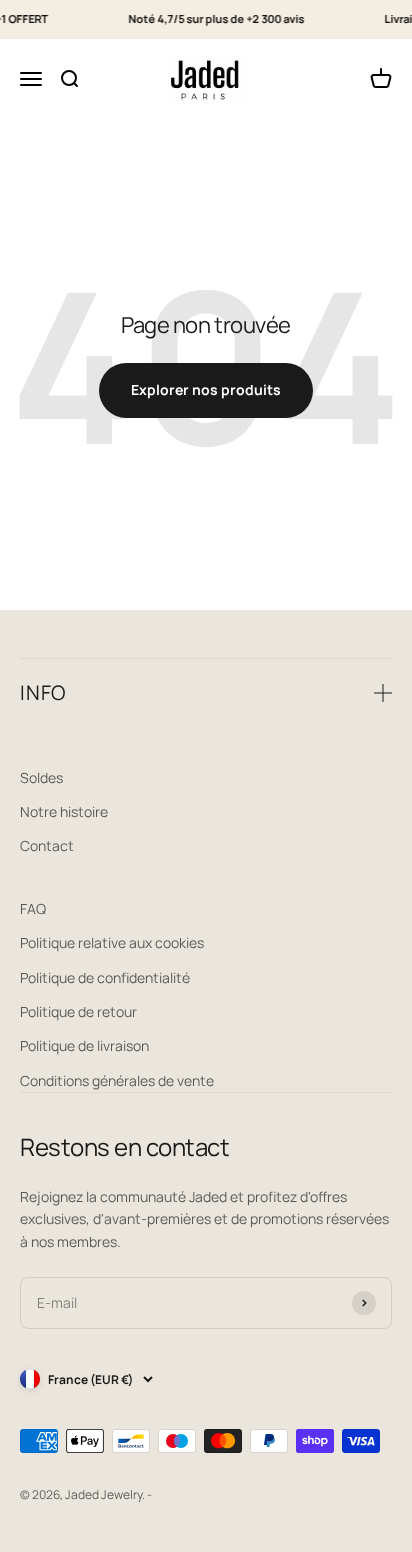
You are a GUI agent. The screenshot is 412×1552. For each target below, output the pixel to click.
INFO (43, 692)
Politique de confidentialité (105, 977)
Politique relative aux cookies (112, 942)
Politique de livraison (84, 1045)
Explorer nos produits (206, 389)
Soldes (41, 777)
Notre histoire (64, 811)
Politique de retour (78, 1011)
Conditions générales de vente (117, 1080)
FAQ (33, 908)
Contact (47, 845)
